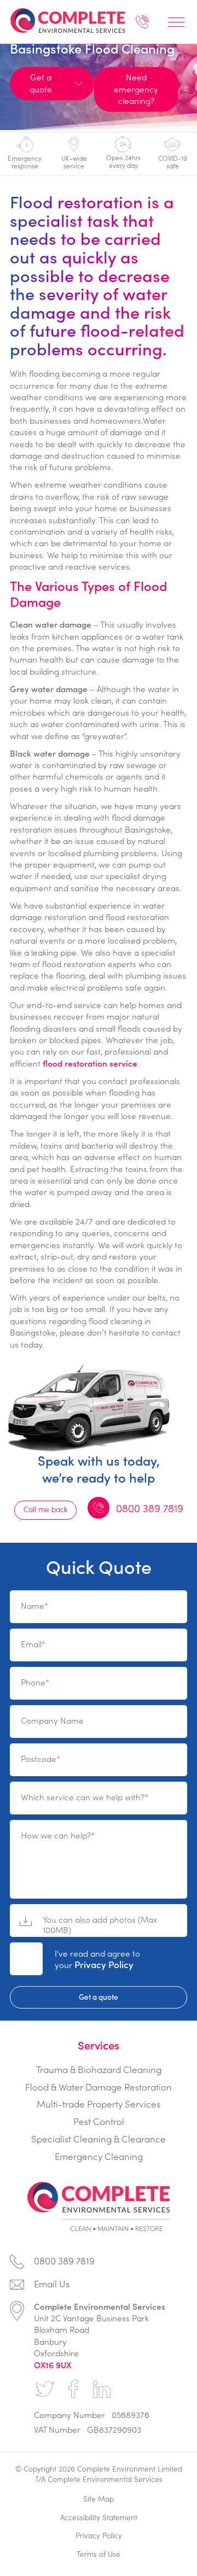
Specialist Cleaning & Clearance (99, 2139)
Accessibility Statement (99, 2517)
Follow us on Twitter (45, 2389)
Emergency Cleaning (99, 2156)
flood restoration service (90, 1063)
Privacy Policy (104, 1964)
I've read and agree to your (97, 1959)
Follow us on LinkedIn (102, 2389)
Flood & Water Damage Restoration (99, 2087)
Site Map (99, 2499)
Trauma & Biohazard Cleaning (99, 2069)
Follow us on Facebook (73, 2389)
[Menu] (176, 22)
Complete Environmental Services (68, 20)
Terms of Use (99, 2554)
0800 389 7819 (142, 25)
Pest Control (99, 2121)
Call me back (45, 1509)
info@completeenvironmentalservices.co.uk (99, 2287)
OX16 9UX (53, 2365)
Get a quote (99, 1997)
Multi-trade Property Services (99, 2104)
